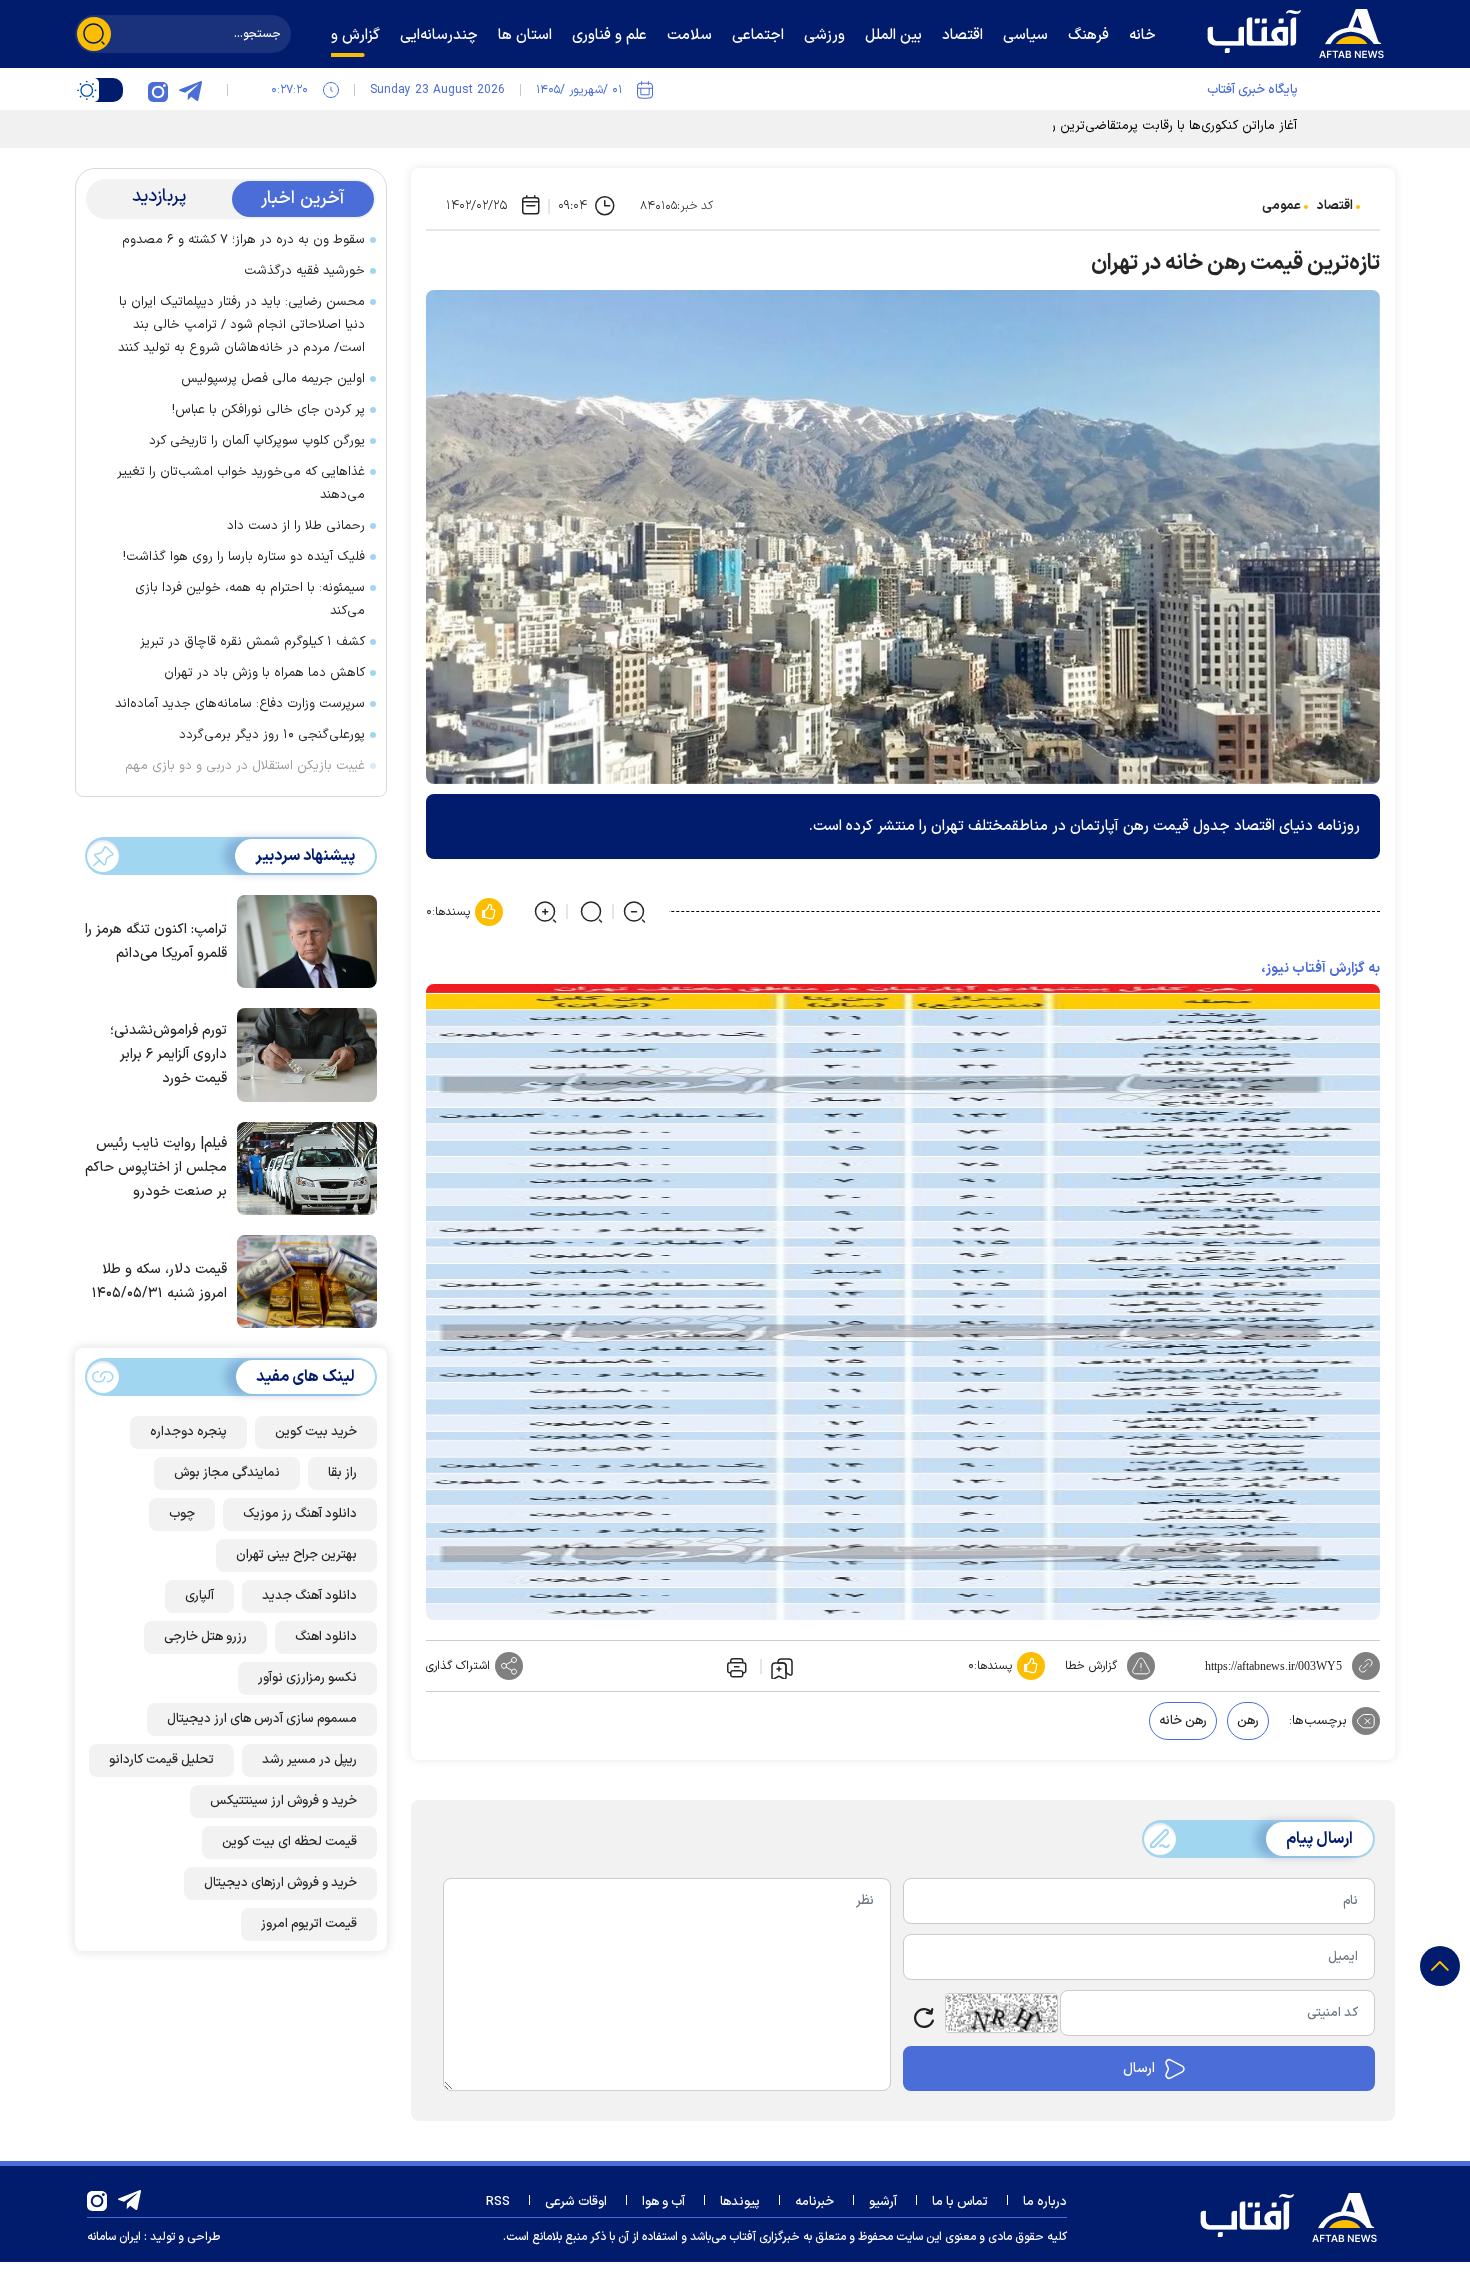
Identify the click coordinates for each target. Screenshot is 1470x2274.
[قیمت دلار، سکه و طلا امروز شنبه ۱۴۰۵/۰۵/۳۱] (302, 1280)
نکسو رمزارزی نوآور (307, 1678)
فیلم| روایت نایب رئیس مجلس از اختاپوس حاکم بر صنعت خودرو (156, 1167)
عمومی (1281, 206)
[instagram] (158, 90)
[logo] (1300, 31)
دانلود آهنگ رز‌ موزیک (300, 1514)
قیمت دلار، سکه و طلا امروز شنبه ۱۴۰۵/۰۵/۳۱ (159, 1281)
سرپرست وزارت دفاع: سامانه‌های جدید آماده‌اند (240, 704)
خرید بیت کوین (316, 1432)
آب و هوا (663, 2202)
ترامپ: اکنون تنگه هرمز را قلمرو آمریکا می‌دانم (156, 941)
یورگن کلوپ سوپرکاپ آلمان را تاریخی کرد (257, 441)
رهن (1248, 1721)
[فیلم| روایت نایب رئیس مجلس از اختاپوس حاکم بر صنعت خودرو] (302, 1167)
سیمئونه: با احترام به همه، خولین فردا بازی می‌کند (250, 599)
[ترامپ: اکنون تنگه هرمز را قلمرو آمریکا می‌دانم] (302, 940)
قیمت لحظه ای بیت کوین (289, 1842)
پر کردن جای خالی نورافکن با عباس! (268, 410)
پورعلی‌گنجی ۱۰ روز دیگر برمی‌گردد (272, 735)
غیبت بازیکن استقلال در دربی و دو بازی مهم (245, 766)
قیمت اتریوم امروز (309, 1924)
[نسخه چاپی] (735, 1666)
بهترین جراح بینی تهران (296, 1555)
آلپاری (199, 1596)
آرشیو (883, 2202)
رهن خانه (1183, 1721)
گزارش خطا (1091, 1666)
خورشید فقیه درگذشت (304, 271)
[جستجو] (94, 34)
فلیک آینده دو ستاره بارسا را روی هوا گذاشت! (244, 557)
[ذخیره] (782, 1667)
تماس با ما (960, 2202)
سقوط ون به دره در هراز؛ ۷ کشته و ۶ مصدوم (243, 240)
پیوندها (740, 2202)
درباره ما (1045, 2202)
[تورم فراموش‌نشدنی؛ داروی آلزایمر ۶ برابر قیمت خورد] (302, 1053)
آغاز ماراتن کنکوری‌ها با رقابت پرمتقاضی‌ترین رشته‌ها (1158, 126)
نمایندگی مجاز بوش (227, 1473)
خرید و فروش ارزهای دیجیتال (280, 1883)
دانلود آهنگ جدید (309, 1596)
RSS (498, 2202)
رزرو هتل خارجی (205, 1637)
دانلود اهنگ (326, 1637)
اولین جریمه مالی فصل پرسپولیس (273, 379)
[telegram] (190, 90)
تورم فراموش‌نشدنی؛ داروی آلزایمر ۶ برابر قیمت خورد (168, 1054)
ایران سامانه (114, 2237)
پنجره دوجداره (188, 1432)
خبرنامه (814, 2202)
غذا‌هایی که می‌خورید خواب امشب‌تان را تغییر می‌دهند (241, 483)
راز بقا (342, 1473)
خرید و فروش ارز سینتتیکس (283, 1801)
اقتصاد (1335, 206)
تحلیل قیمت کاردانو (161, 1760)
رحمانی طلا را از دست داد (296, 526)
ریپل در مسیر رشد (309, 1760)
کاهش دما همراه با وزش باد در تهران (264, 673)
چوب (182, 1514)
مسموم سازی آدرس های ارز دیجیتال (262, 1719)
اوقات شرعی (576, 2202)
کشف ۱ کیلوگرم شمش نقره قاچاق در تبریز (252, 642)
